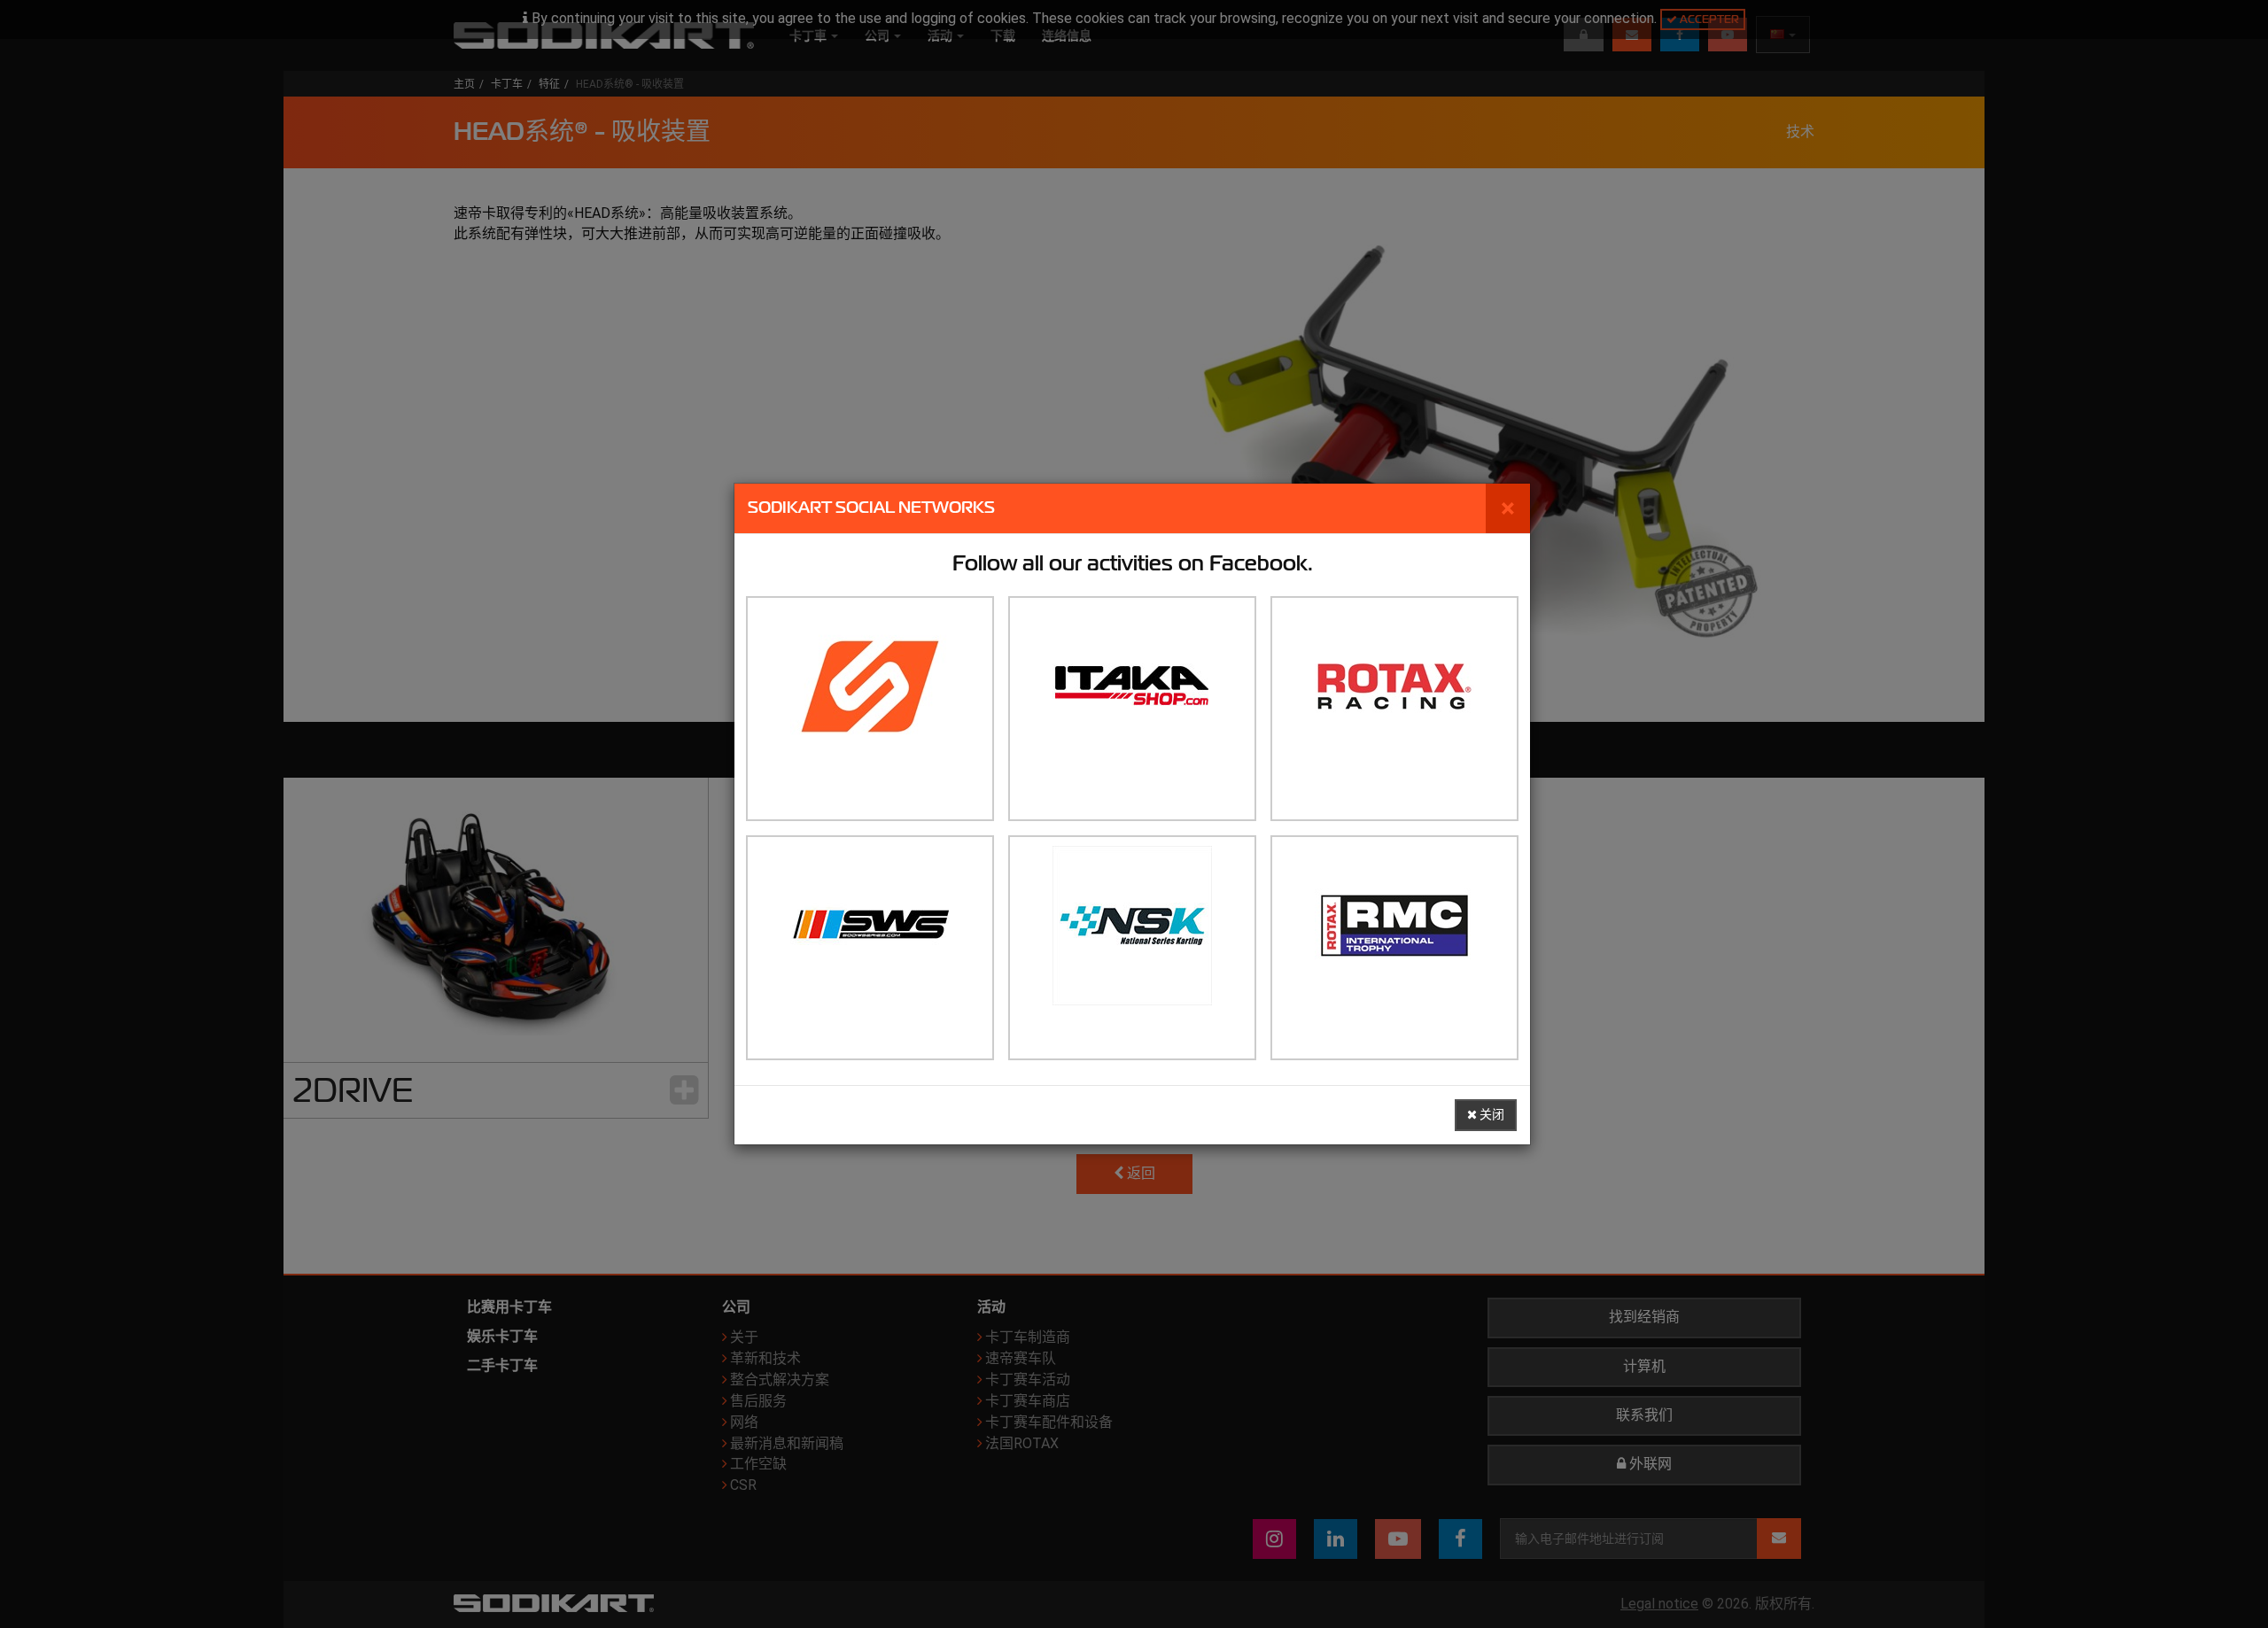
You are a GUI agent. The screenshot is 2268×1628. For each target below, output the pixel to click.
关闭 (1491, 1115)
